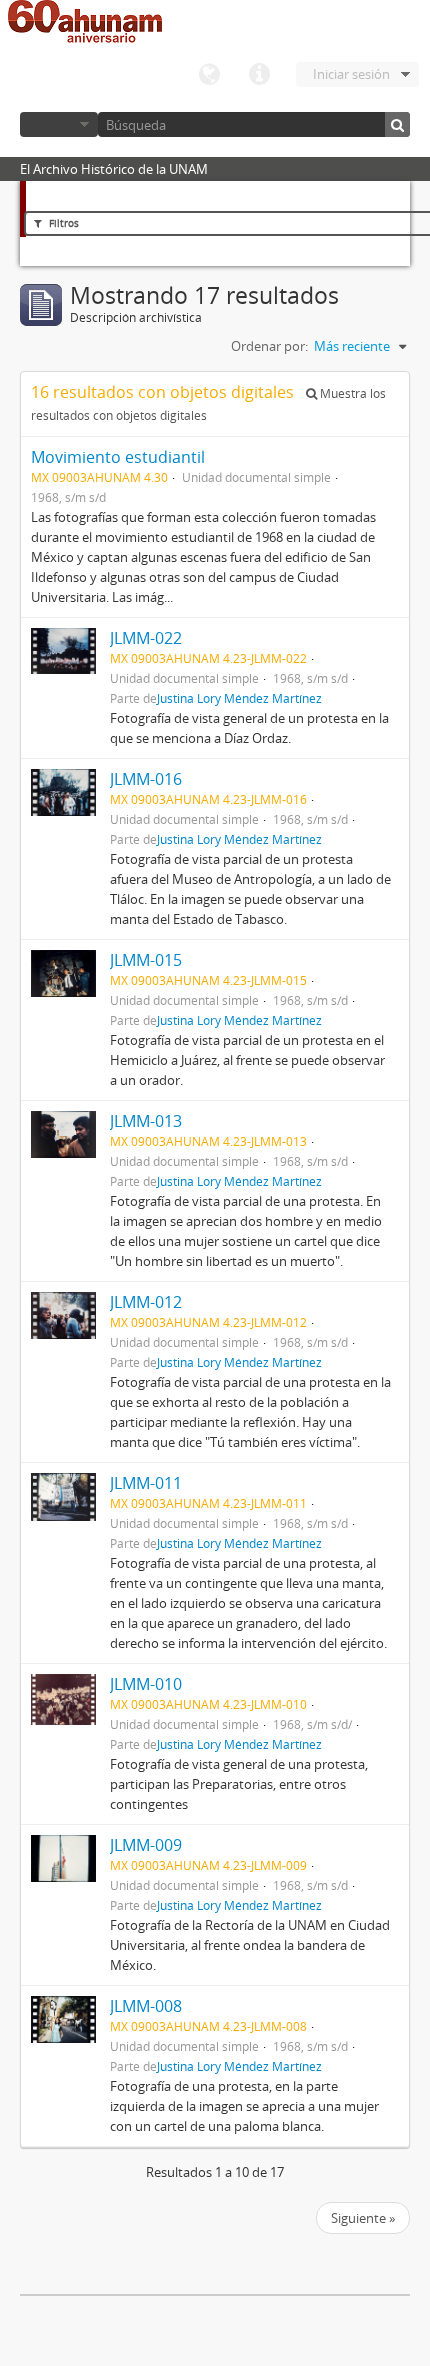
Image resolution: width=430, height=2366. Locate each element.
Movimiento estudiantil (118, 457)
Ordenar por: (269, 346)
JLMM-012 (146, 1302)
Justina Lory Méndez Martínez (239, 698)
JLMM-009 (146, 1845)
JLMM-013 (146, 1121)
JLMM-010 (146, 1684)
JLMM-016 (146, 779)
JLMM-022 (146, 638)
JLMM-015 (146, 960)
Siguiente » (363, 2218)
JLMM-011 (146, 1483)
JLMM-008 (146, 2006)
